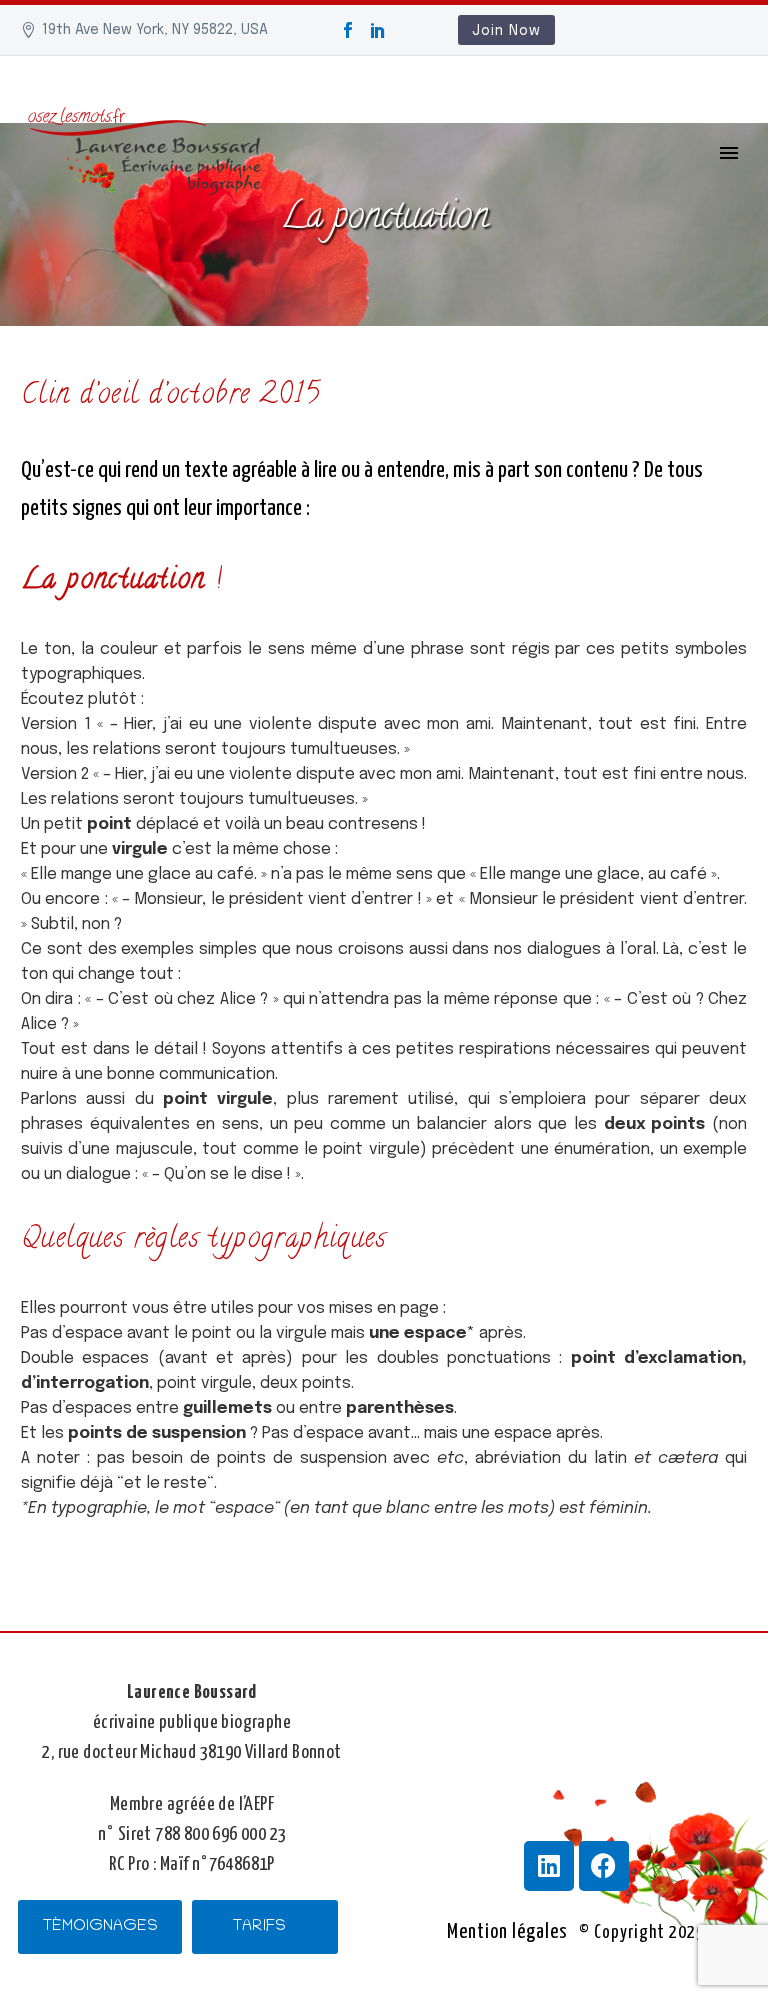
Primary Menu (729, 153)
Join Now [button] (506, 31)
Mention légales (507, 1932)
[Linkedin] (549, 1866)
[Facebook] (348, 30)
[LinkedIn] (378, 30)
